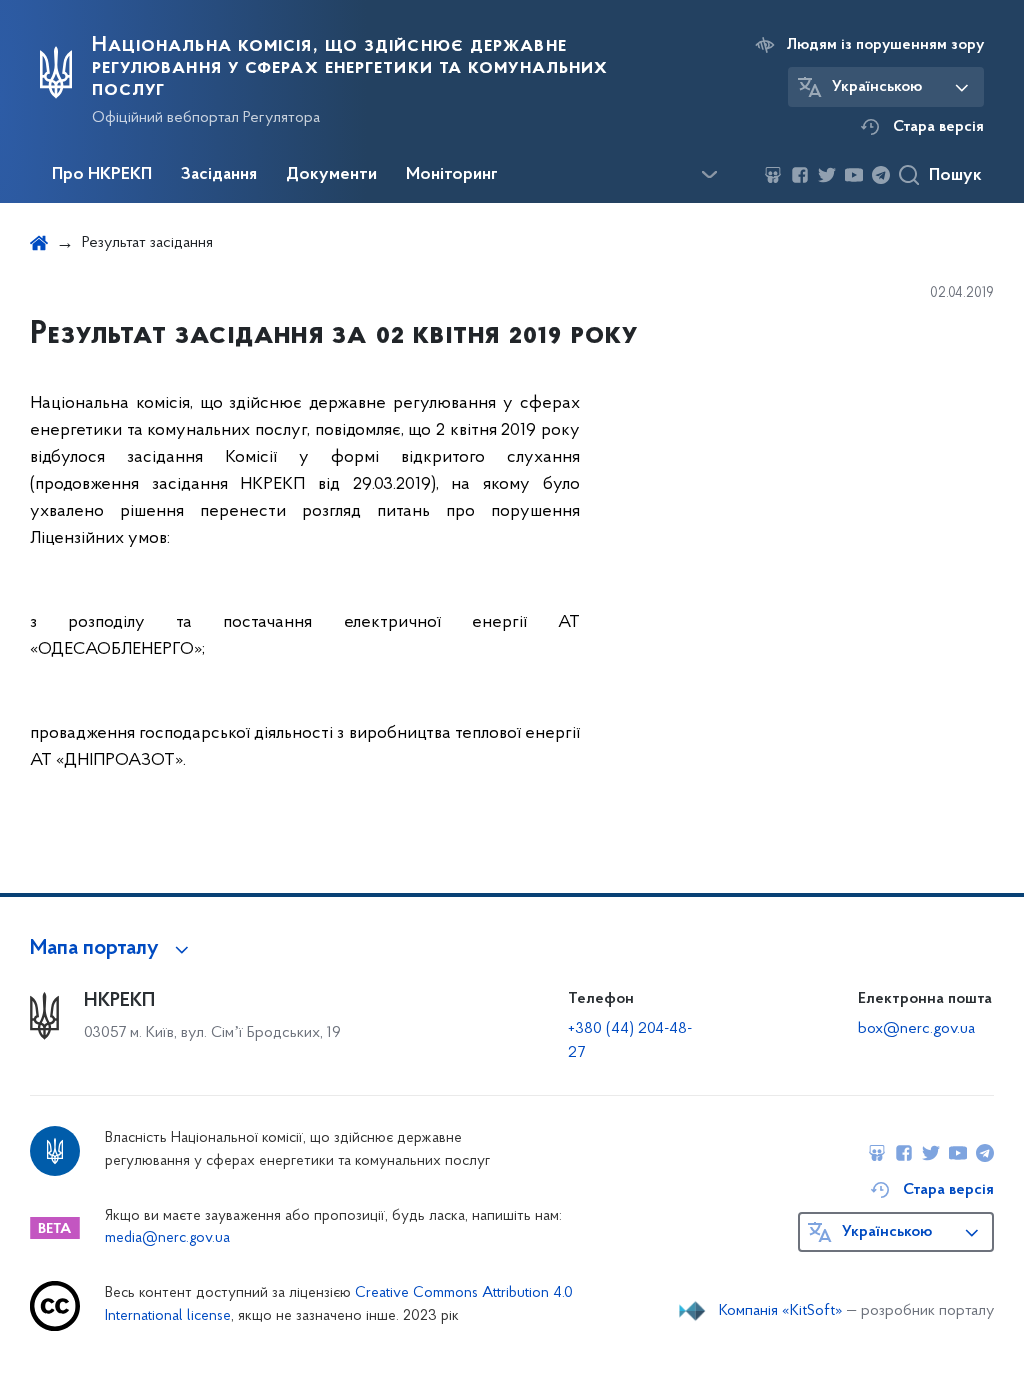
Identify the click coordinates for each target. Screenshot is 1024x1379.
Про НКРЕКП (102, 175)
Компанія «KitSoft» (781, 1311)
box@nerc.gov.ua (916, 1029)
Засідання (219, 175)
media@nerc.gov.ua (167, 1238)
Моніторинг (452, 175)
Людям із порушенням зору (885, 45)
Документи (331, 175)
